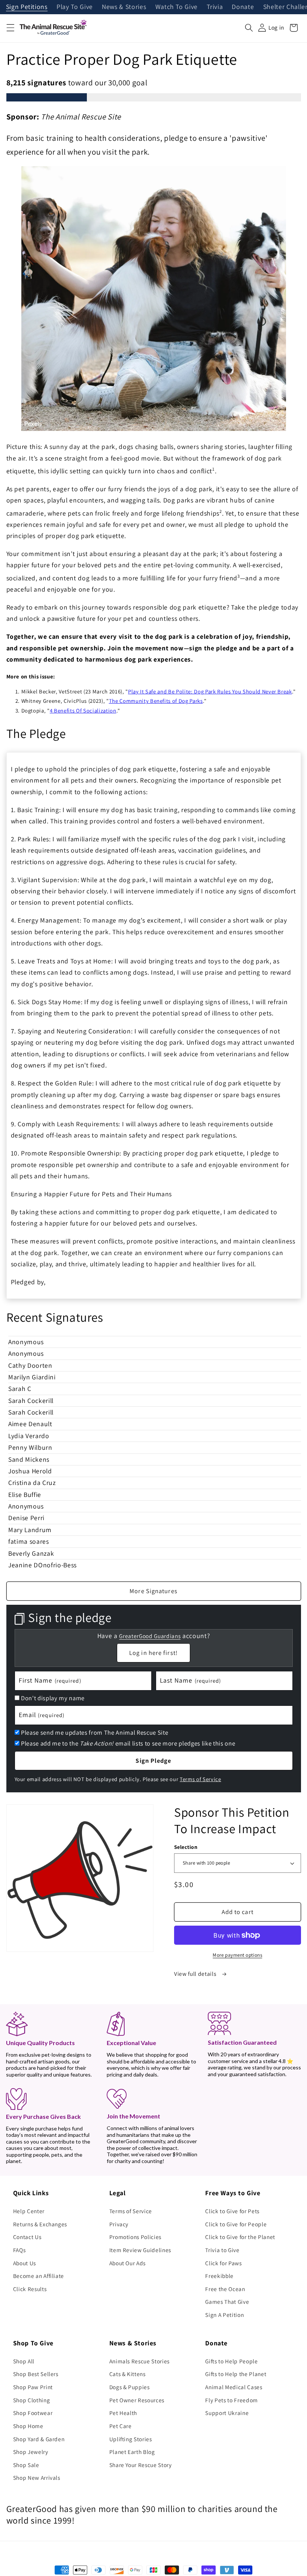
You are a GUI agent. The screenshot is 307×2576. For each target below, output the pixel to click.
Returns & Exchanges (40, 2224)
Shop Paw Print (33, 2387)
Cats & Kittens (127, 2374)
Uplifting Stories (131, 2439)
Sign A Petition (224, 2315)
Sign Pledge (153, 1761)
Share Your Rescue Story (141, 2465)
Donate (243, 7)
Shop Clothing (32, 2400)
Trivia (215, 7)
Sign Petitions (27, 7)
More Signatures (153, 1591)
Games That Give (227, 2302)
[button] (10, 28)
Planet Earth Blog (132, 2452)
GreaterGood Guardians (150, 1636)
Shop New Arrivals (37, 2478)
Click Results (30, 2289)
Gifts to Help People (231, 2361)
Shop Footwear (33, 2413)
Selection (186, 1847)
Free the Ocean (225, 2289)
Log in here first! (153, 1653)
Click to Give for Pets (232, 2211)
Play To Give (75, 7)
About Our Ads (128, 2263)
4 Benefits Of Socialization (83, 710)
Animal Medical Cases (234, 2387)
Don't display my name (53, 1698)
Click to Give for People (236, 2224)
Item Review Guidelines (140, 2250)
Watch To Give (177, 7)
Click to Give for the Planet (240, 2237)
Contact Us (27, 2237)
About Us (25, 2263)
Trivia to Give (222, 2250)
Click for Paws (223, 2263)
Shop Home (28, 2426)
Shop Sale (26, 2465)
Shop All (24, 2361)
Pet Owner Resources (137, 2400)
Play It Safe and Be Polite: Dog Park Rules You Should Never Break (210, 691)
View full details (196, 1974)
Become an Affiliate (39, 2276)
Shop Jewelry (31, 2452)
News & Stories (124, 7)
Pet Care (121, 2426)
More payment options (237, 1955)
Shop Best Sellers (36, 2374)
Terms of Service (200, 1779)
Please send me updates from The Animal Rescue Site (95, 1732)
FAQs (19, 2250)
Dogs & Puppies (130, 2387)
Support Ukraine (227, 2413)
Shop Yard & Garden (39, 2439)
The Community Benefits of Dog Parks (156, 701)
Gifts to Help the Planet (236, 2374)
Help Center (29, 2211)
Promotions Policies (136, 2237)
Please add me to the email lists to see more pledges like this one (128, 1743)
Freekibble (219, 2276)
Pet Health (123, 2413)
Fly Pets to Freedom (232, 2400)
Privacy (119, 2224)
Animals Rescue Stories (140, 2361)
